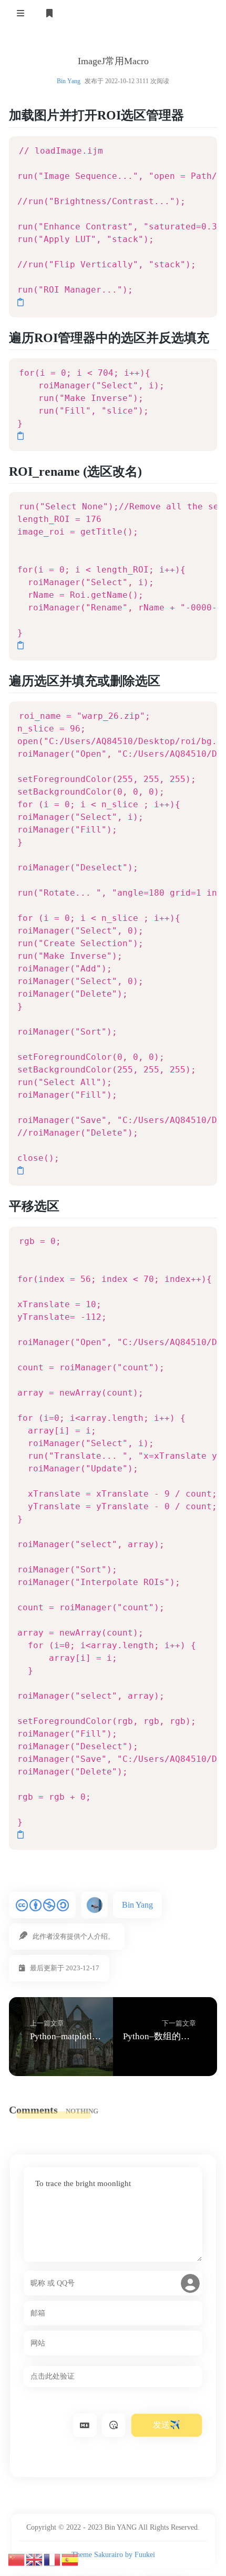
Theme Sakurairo (97, 2555)
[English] (35, 2559)
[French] (53, 2559)
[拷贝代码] (20, 302)
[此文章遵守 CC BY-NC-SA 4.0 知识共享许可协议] (42, 1905)
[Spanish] (70, 2559)
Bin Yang (69, 81)
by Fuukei (140, 2555)
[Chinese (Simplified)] (17, 2559)
